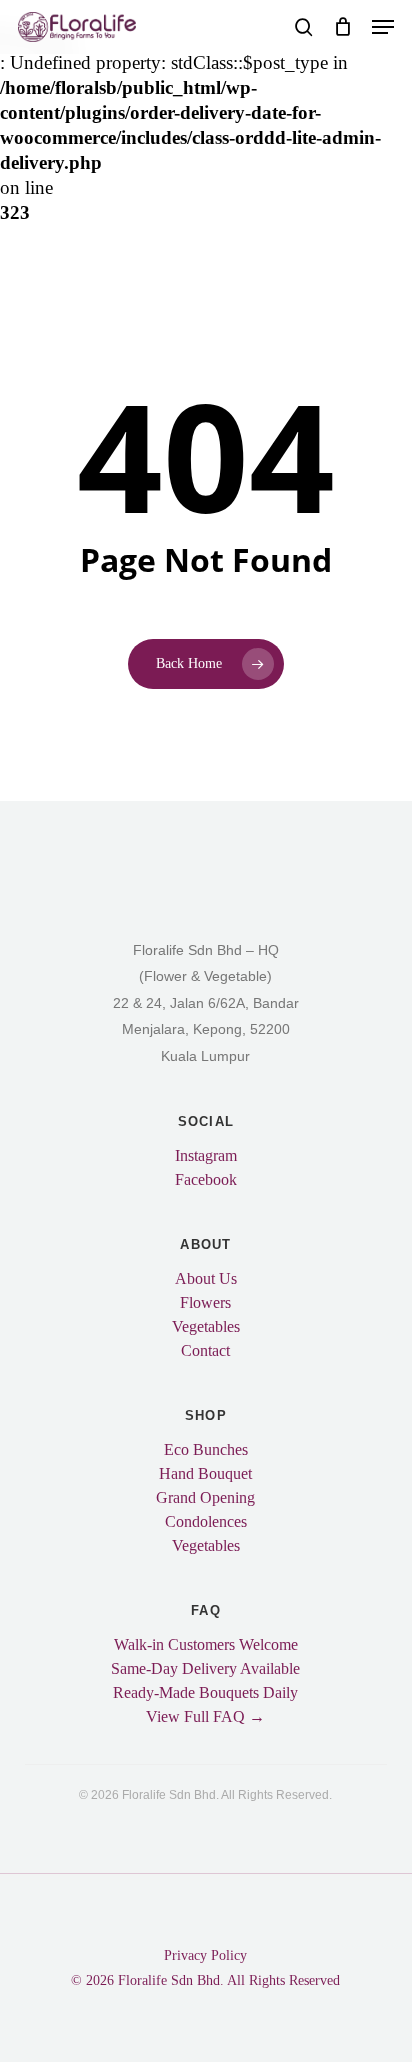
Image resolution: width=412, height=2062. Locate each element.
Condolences (206, 1522)
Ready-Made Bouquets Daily (205, 1693)
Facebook (206, 1180)
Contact (205, 1351)
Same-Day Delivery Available (205, 1669)
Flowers (205, 1303)
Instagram (206, 1156)
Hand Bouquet (205, 1474)
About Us (206, 1279)
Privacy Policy (205, 1955)
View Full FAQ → (205, 1717)
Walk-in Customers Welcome (206, 1645)
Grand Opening (205, 1498)
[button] (383, 27)
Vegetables (206, 1327)
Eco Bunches (206, 1450)
